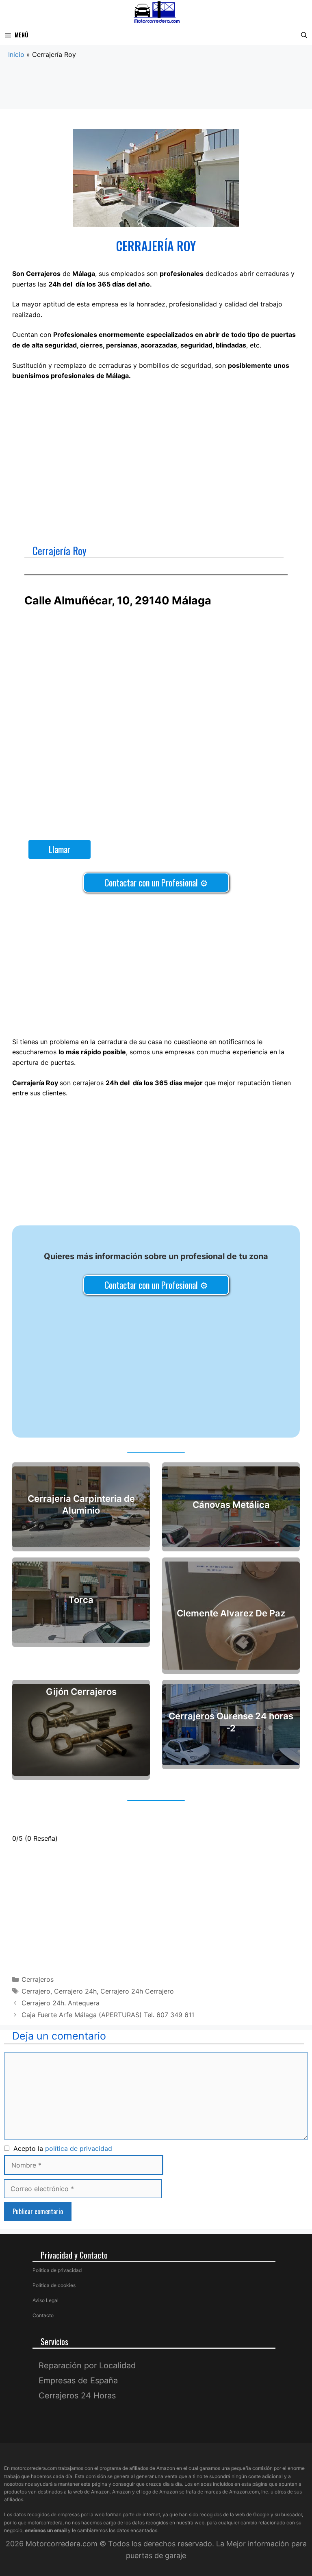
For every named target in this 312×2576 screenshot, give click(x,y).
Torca (81, 1600)
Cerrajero (36, 1991)
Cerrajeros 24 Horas (77, 2396)
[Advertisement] (156, 91)
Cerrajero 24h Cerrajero (137, 1991)
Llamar (60, 849)
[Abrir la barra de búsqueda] (304, 35)
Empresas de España (78, 2381)
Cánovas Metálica (231, 1505)
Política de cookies (54, 2285)
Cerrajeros (38, 1979)
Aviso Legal (45, 2300)
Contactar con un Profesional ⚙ (156, 882)
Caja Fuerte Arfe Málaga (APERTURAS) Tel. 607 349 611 (108, 2015)
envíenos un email (46, 2530)
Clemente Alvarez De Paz (231, 1614)
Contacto (43, 2315)
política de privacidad (79, 2148)
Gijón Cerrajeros (81, 1692)
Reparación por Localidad (87, 2365)
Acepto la (61, 2148)
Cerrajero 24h (75, 1991)
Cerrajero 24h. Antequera (61, 2003)
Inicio (16, 54)
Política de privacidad (57, 2270)
